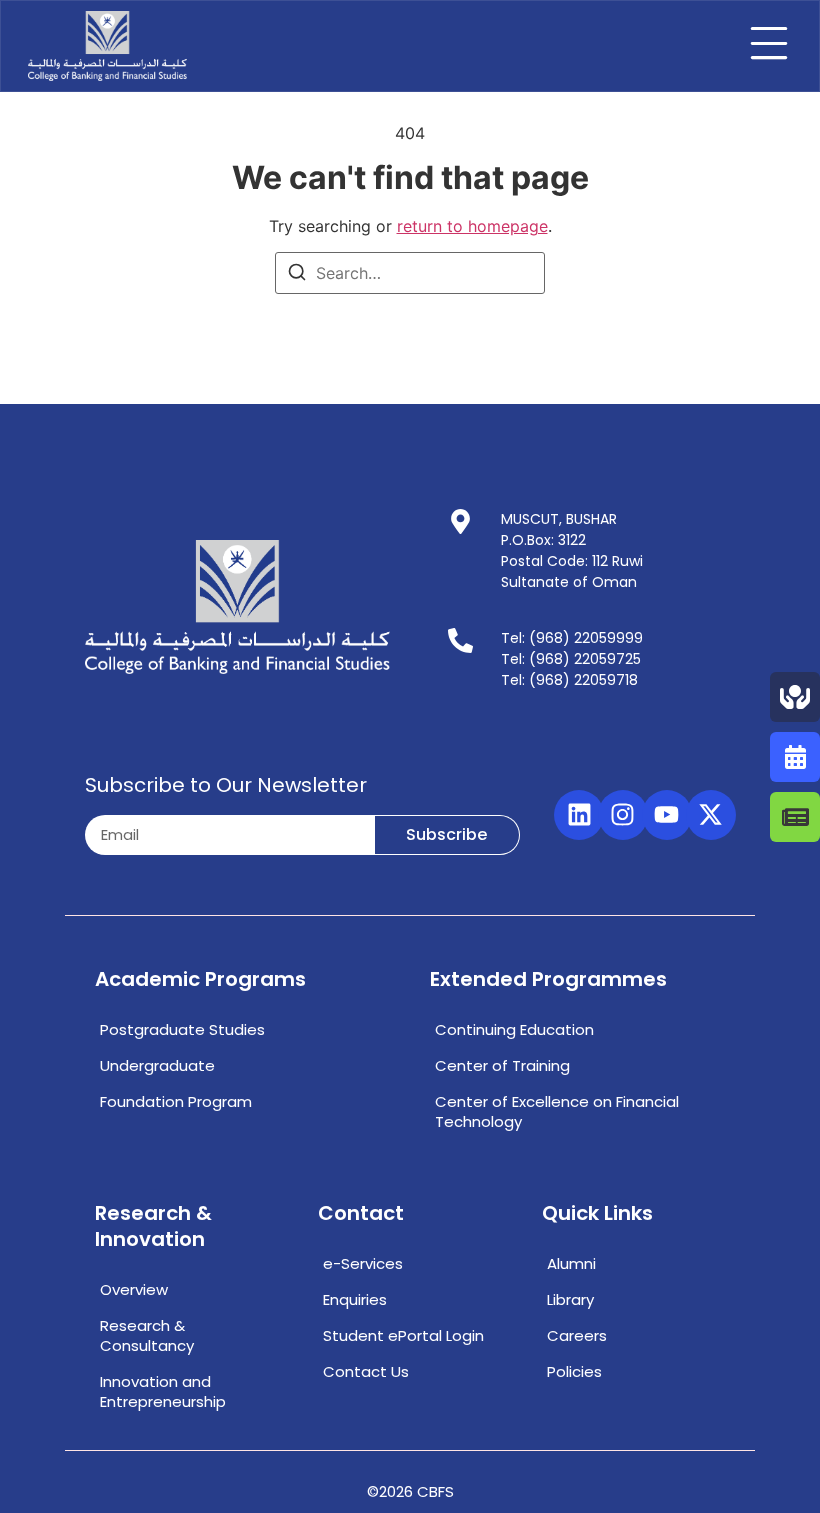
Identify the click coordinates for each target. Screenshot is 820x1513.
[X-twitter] (711, 815)
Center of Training (502, 1065)
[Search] (297, 275)
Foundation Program (176, 1101)
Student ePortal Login (403, 1335)
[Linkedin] (579, 815)
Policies (574, 1371)
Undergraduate (157, 1065)
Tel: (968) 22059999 (572, 638)
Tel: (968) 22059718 (569, 680)
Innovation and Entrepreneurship (163, 1391)
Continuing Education (514, 1029)
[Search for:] (410, 273)
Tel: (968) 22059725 (571, 659)
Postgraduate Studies (182, 1029)
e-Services (363, 1263)
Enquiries (355, 1299)
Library (570, 1299)
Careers (577, 1335)
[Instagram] (623, 815)
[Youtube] (667, 815)
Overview (134, 1289)
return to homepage (472, 226)
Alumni (571, 1263)
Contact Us (366, 1371)
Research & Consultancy (147, 1335)
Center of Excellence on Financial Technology (557, 1111)
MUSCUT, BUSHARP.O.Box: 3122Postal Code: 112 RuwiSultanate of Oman (572, 550)
